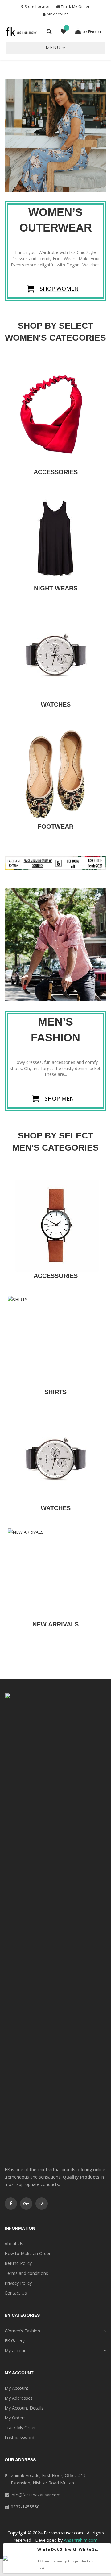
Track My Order (75, 7)
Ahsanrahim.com (81, 2540)
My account (16, 2350)
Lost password (19, 2437)
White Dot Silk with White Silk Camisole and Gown (69, 2549)
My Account (57, 14)
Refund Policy (18, 2263)
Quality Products (81, 2177)
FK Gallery (15, 2341)
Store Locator (37, 7)
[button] (53, 48)
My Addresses (19, 2398)
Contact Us (16, 2293)
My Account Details (24, 2408)
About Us (14, 2244)
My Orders (15, 2418)
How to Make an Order (28, 2253)
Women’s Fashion (22, 2331)
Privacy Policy (18, 2283)
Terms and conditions (26, 2273)
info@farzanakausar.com (36, 2495)
